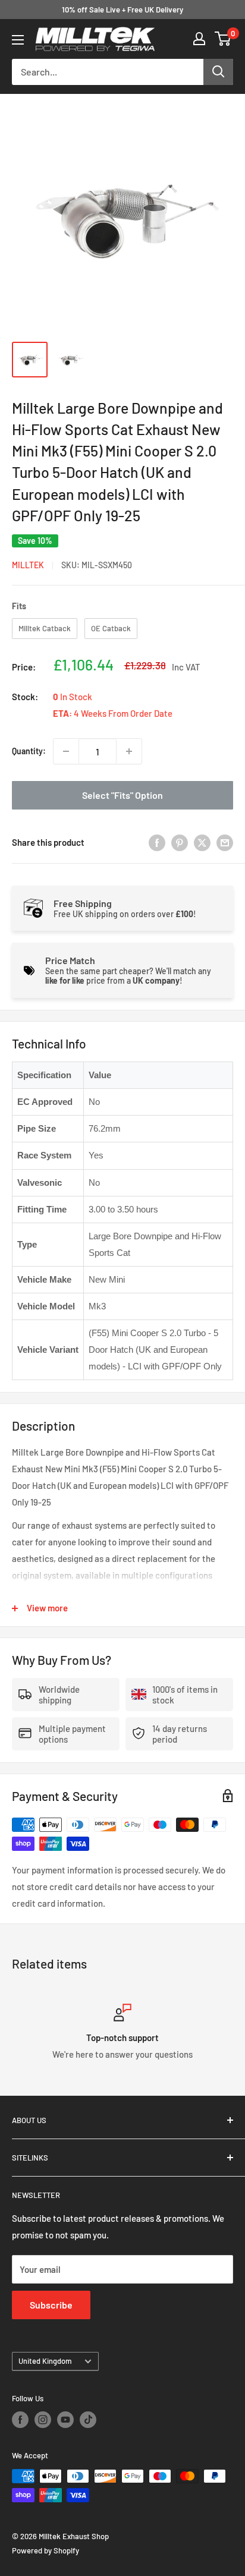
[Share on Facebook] (157, 842)
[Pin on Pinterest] (180, 842)
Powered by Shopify (45, 2550)
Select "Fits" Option (122, 795)
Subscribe (51, 2305)
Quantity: (29, 751)
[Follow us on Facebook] (20, 2420)
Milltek (28, 565)
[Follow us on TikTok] (88, 2420)
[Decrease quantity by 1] (66, 751)
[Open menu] (18, 40)
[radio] (45, 629)
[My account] (199, 39)
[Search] (218, 72)
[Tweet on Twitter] (202, 842)
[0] (223, 39)
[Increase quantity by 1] (129, 751)
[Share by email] (225, 842)
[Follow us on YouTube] (65, 2420)
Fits (19, 606)
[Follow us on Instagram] (43, 2420)
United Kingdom (45, 2361)
